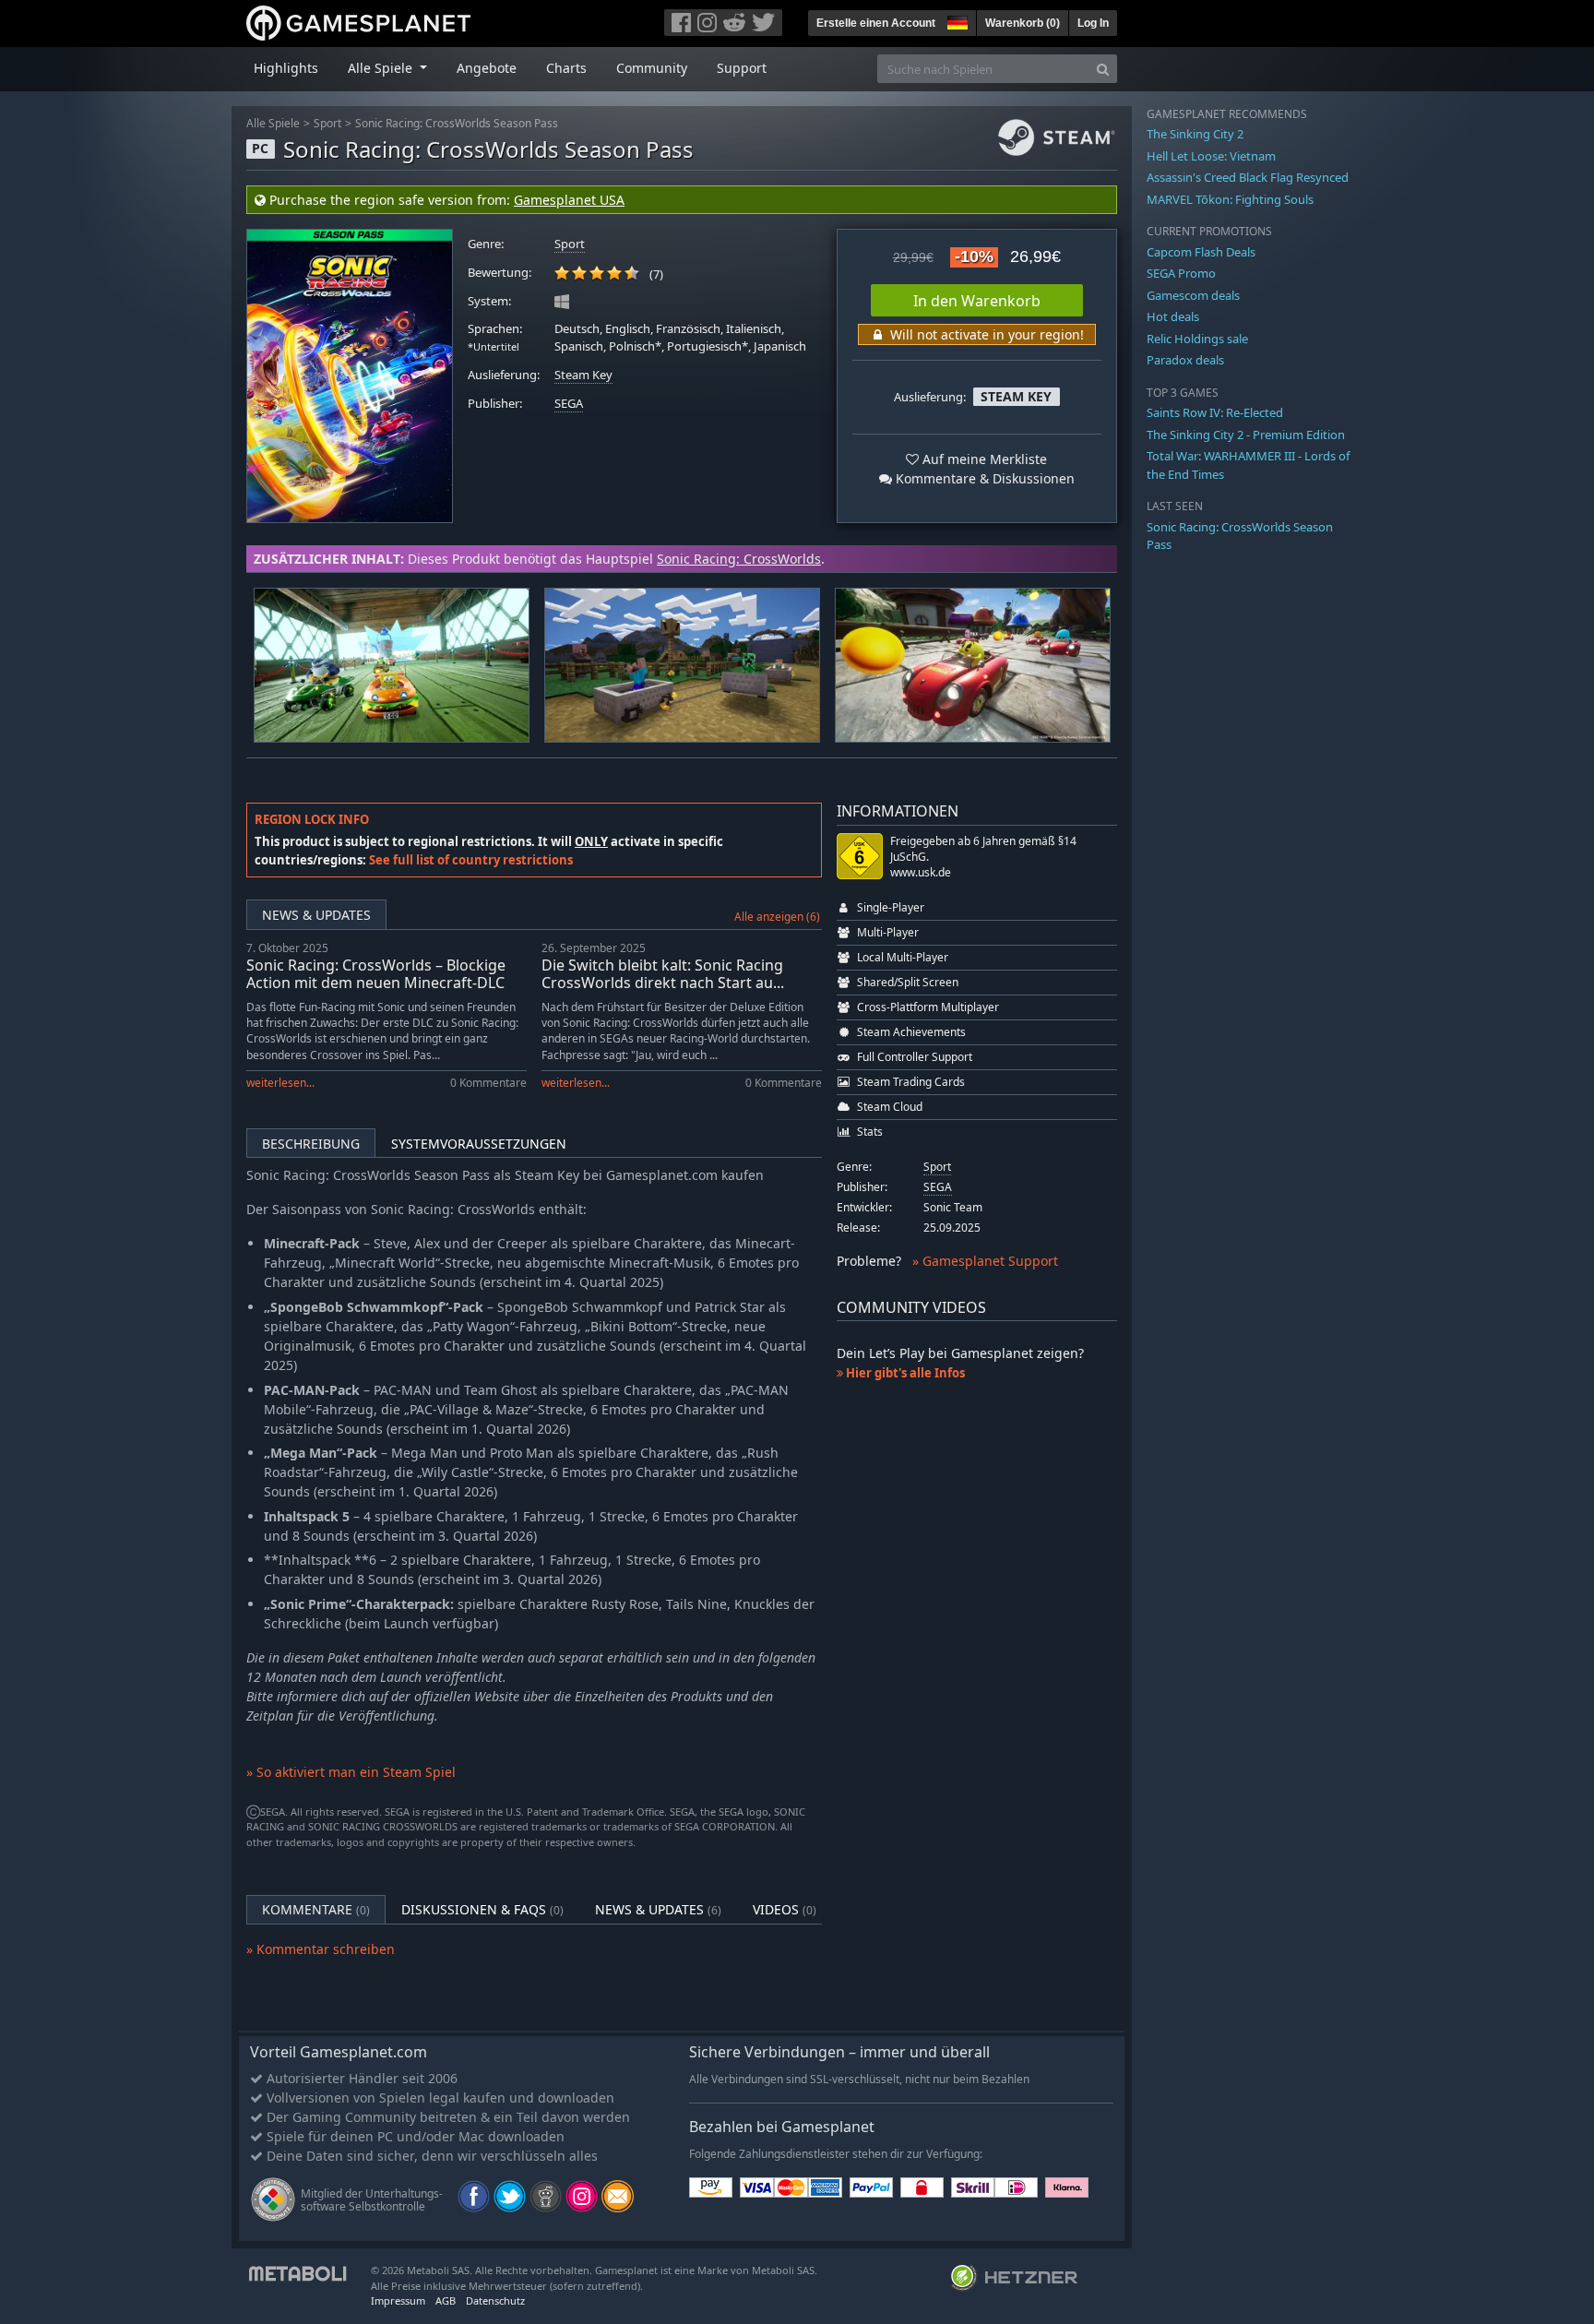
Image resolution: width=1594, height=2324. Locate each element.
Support (742, 68)
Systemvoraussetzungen (479, 1144)
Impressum (398, 2300)
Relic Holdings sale (1197, 339)
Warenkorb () (1023, 23)
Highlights (286, 68)
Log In (1093, 23)
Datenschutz (495, 2300)
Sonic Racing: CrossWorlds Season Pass (457, 123)
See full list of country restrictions (471, 860)
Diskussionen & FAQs (482, 1909)
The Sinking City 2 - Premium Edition (1246, 435)
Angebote (487, 68)
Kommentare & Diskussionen (983, 478)
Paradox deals (1185, 360)
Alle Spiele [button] (382, 68)
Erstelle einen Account (876, 23)
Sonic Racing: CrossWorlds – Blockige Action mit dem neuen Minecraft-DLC (376, 974)
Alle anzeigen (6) (777, 917)
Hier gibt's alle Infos (904, 1373)
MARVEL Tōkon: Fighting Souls (1230, 199)
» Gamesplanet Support (985, 1261)
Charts (566, 68)
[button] (956, 20)
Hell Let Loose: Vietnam (1211, 156)
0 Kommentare (488, 1083)
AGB (446, 2300)
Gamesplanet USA (569, 200)
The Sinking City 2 (1195, 134)
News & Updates (316, 915)
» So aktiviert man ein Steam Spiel (351, 1772)
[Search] (1103, 69)
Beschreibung (311, 1144)
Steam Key (583, 375)
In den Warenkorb (977, 301)
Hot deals (1173, 316)
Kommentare (316, 1909)
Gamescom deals (1193, 295)
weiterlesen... (280, 1083)
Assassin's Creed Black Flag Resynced (1248, 177)
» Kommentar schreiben (321, 1949)
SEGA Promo (1181, 273)
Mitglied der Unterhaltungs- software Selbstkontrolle (372, 2200)
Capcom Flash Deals (1201, 252)
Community (652, 68)
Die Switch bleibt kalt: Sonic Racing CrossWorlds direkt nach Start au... (663, 974)
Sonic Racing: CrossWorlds (739, 559)
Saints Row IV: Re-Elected (1215, 412)
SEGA (569, 404)
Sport (327, 123)
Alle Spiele (273, 123)
